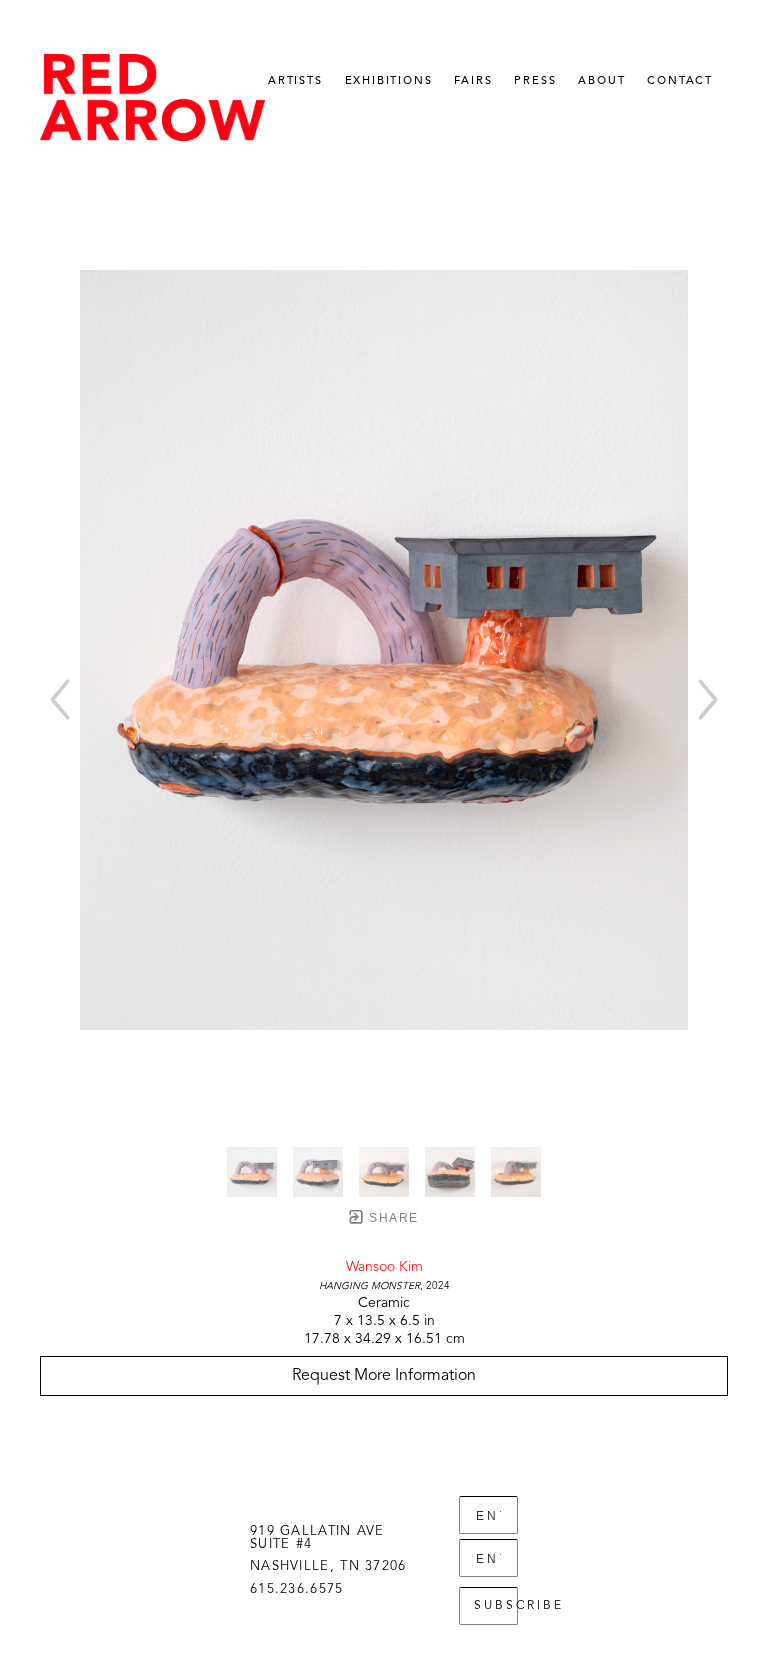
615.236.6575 (297, 1589)
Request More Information (384, 1376)
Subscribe (496, 1606)
